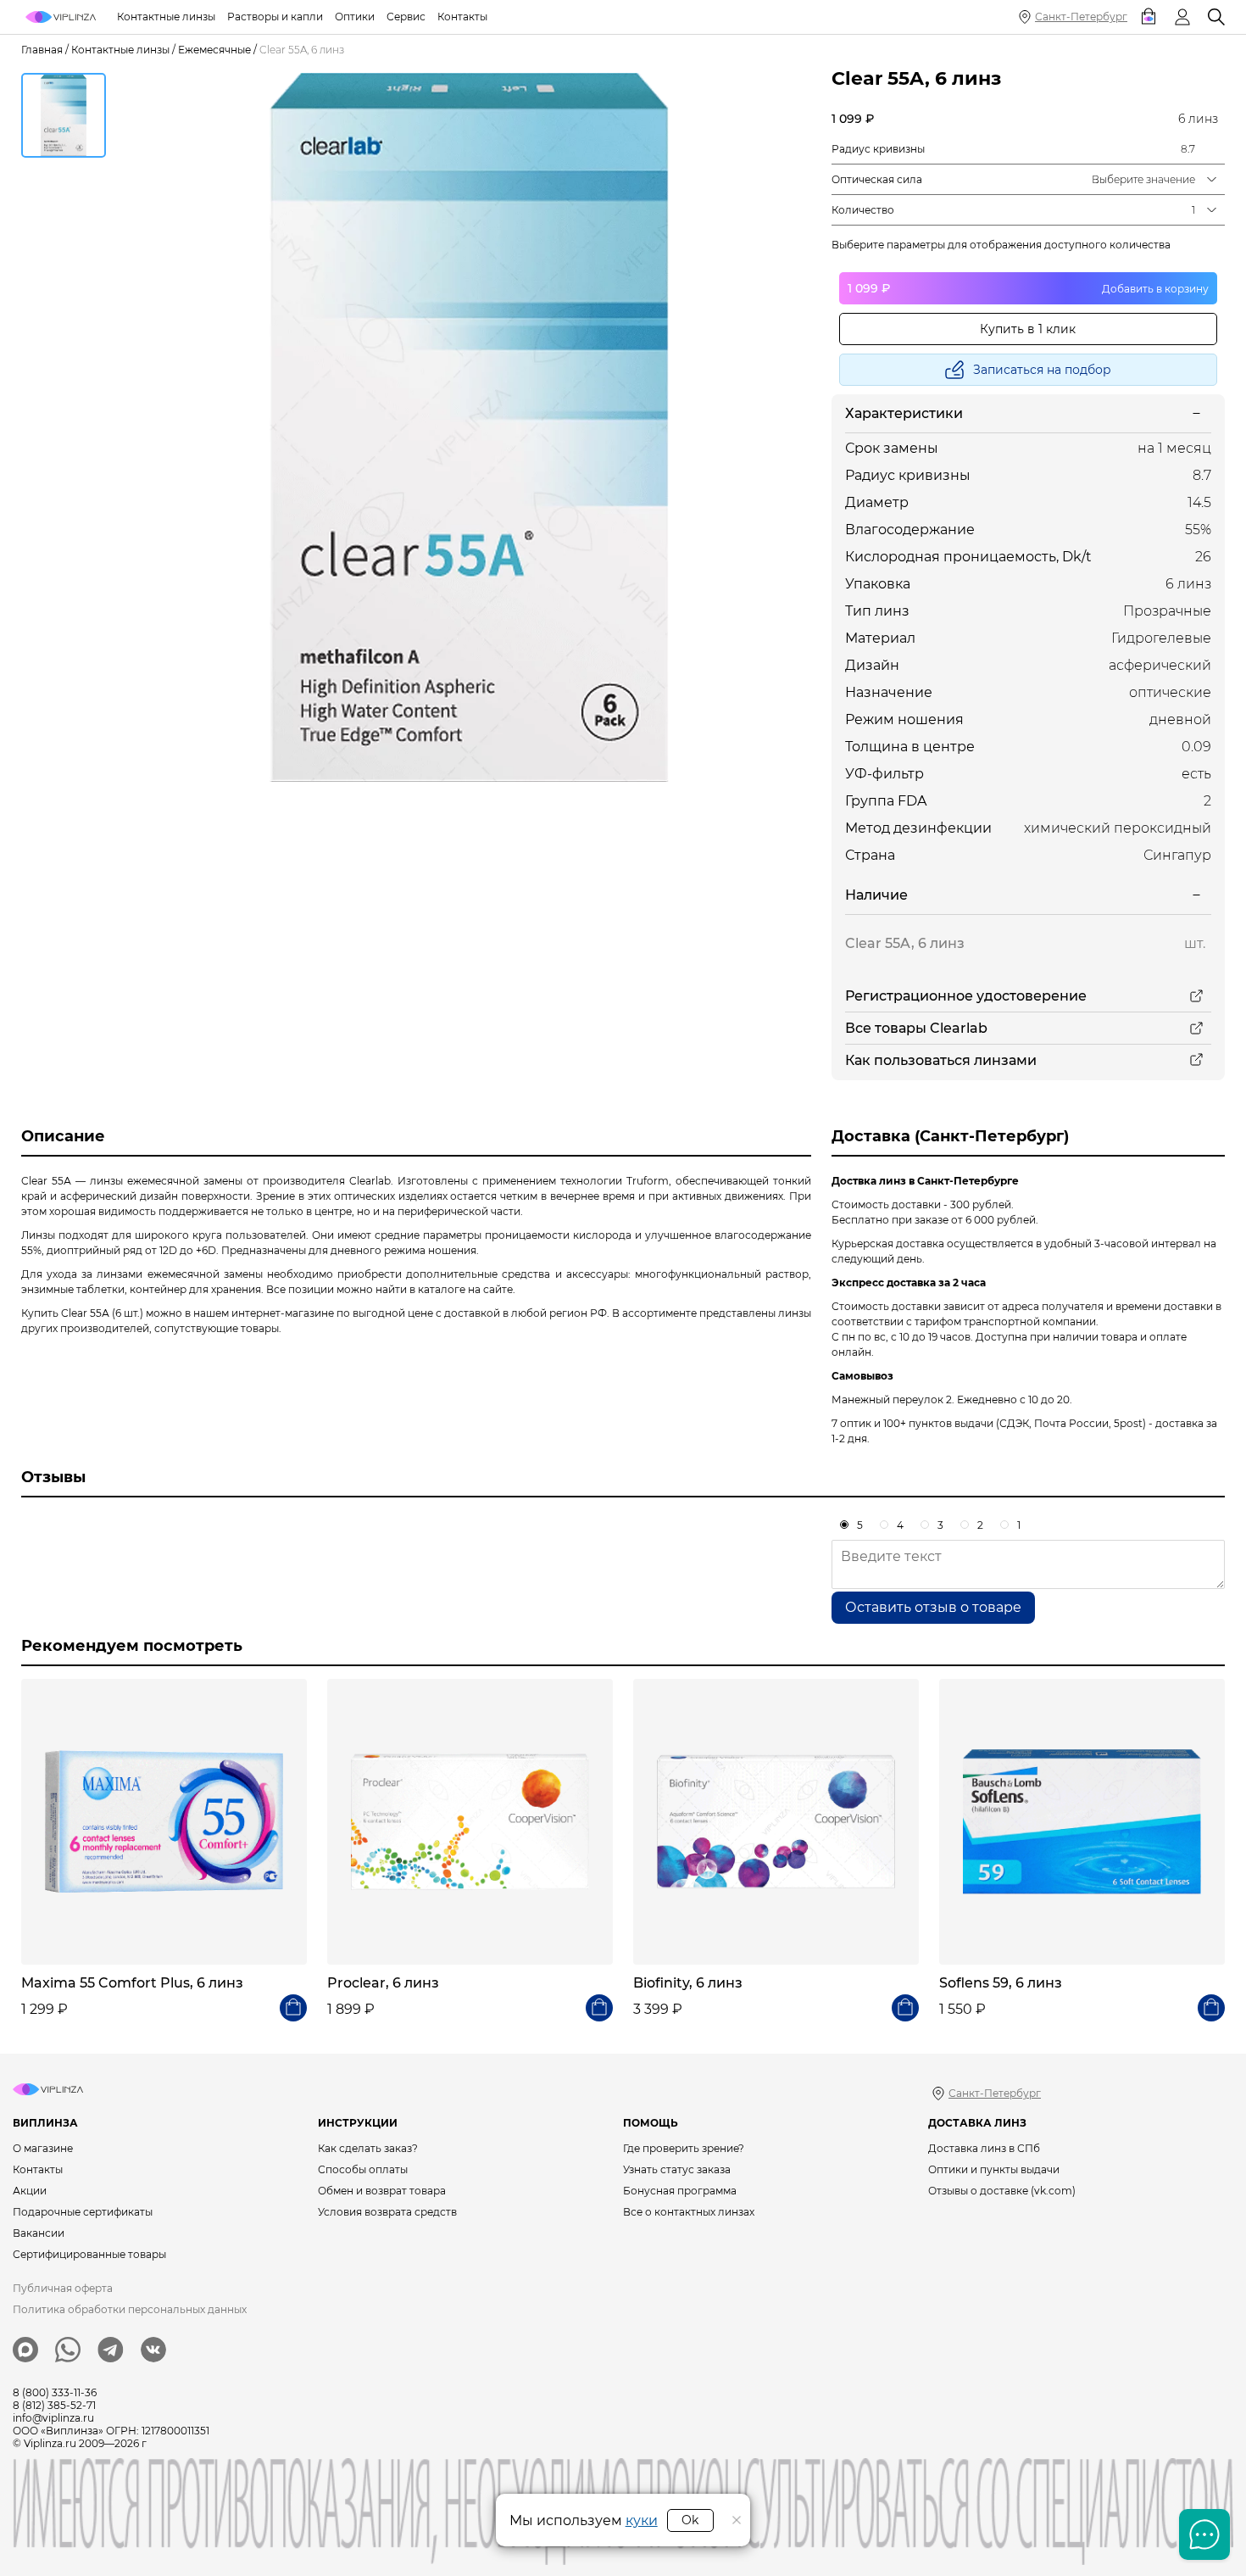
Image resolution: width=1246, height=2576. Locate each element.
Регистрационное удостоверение (966, 996)
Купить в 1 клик (1028, 329)
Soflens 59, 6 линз (1001, 1983)
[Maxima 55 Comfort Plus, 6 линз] (164, 1822)
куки (642, 2520)
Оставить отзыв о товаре (933, 1607)
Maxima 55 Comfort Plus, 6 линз (132, 1983)
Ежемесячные (214, 50)
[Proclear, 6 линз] (470, 1822)
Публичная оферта (63, 2288)
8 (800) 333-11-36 (55, 2392)
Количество (863, 210)
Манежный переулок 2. (893, 1400)
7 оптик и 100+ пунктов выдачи (912, 1423)
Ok (690, 2520)
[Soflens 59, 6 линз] (1082, 1822)
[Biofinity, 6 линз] (776, 1822)
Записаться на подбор (1042, 370)
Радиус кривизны (878, 149)
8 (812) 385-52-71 (54, 2405)
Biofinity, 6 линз (688, 1983)
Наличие (876, 895)
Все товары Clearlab (916, 1028)
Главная (42, 50)
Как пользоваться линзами (941, 1060)
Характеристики (904, 413)
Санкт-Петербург (1081, 17)
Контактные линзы (120, 50)
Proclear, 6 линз (383, 1983)
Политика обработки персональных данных (130, 2309)
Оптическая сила (877, 179)
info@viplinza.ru (53, 2418)
